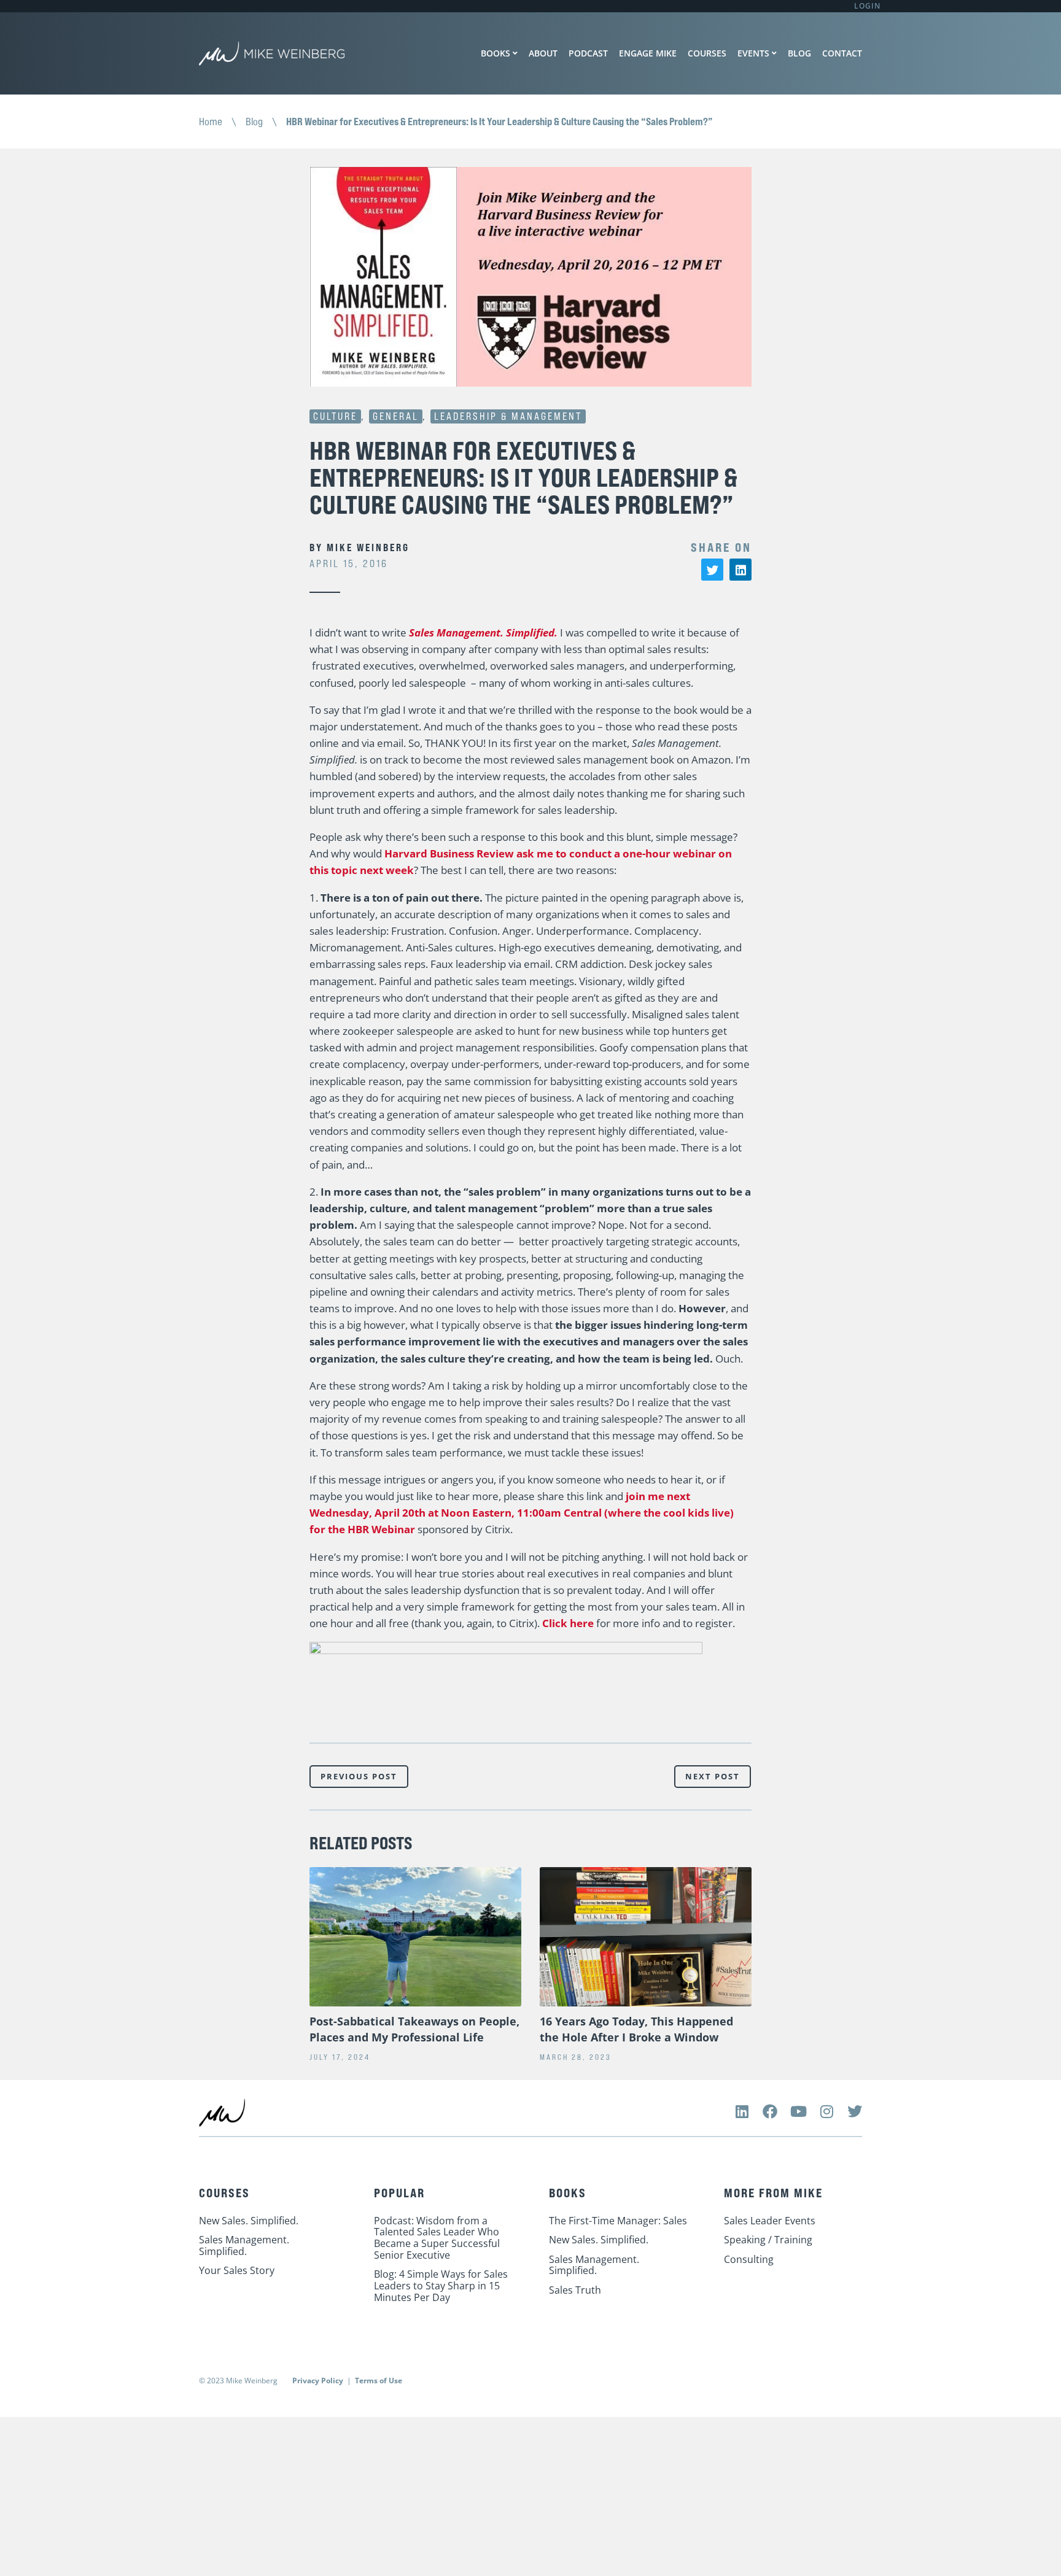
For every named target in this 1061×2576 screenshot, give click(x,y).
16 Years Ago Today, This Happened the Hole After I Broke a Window (636, 2029)
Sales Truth (575, 2290)
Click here (568, 1623)
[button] (712, 570)
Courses (707, 53)
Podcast (588, 53)
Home (211, 122)
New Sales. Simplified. (249, 2221)
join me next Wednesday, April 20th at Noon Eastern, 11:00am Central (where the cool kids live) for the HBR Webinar (522, 1513)
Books (496, 53)
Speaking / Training (768, 2240)
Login (867, 6)
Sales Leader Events (770, 2221)
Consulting (749, 2259)
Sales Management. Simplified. (483, 632)
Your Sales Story (237, 2270)
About (543, 53)
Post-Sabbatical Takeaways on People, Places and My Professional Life (414, 2029)
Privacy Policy (318, 2381)
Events (753, 53)
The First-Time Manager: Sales (618, 2221)
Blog (799, 53)
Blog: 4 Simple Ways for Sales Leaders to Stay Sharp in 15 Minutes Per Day (441, 2285)
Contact (842, 53)
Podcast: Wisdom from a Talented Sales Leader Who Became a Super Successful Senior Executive (437, 2238)
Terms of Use (379, 2381)
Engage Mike (648, 53)
